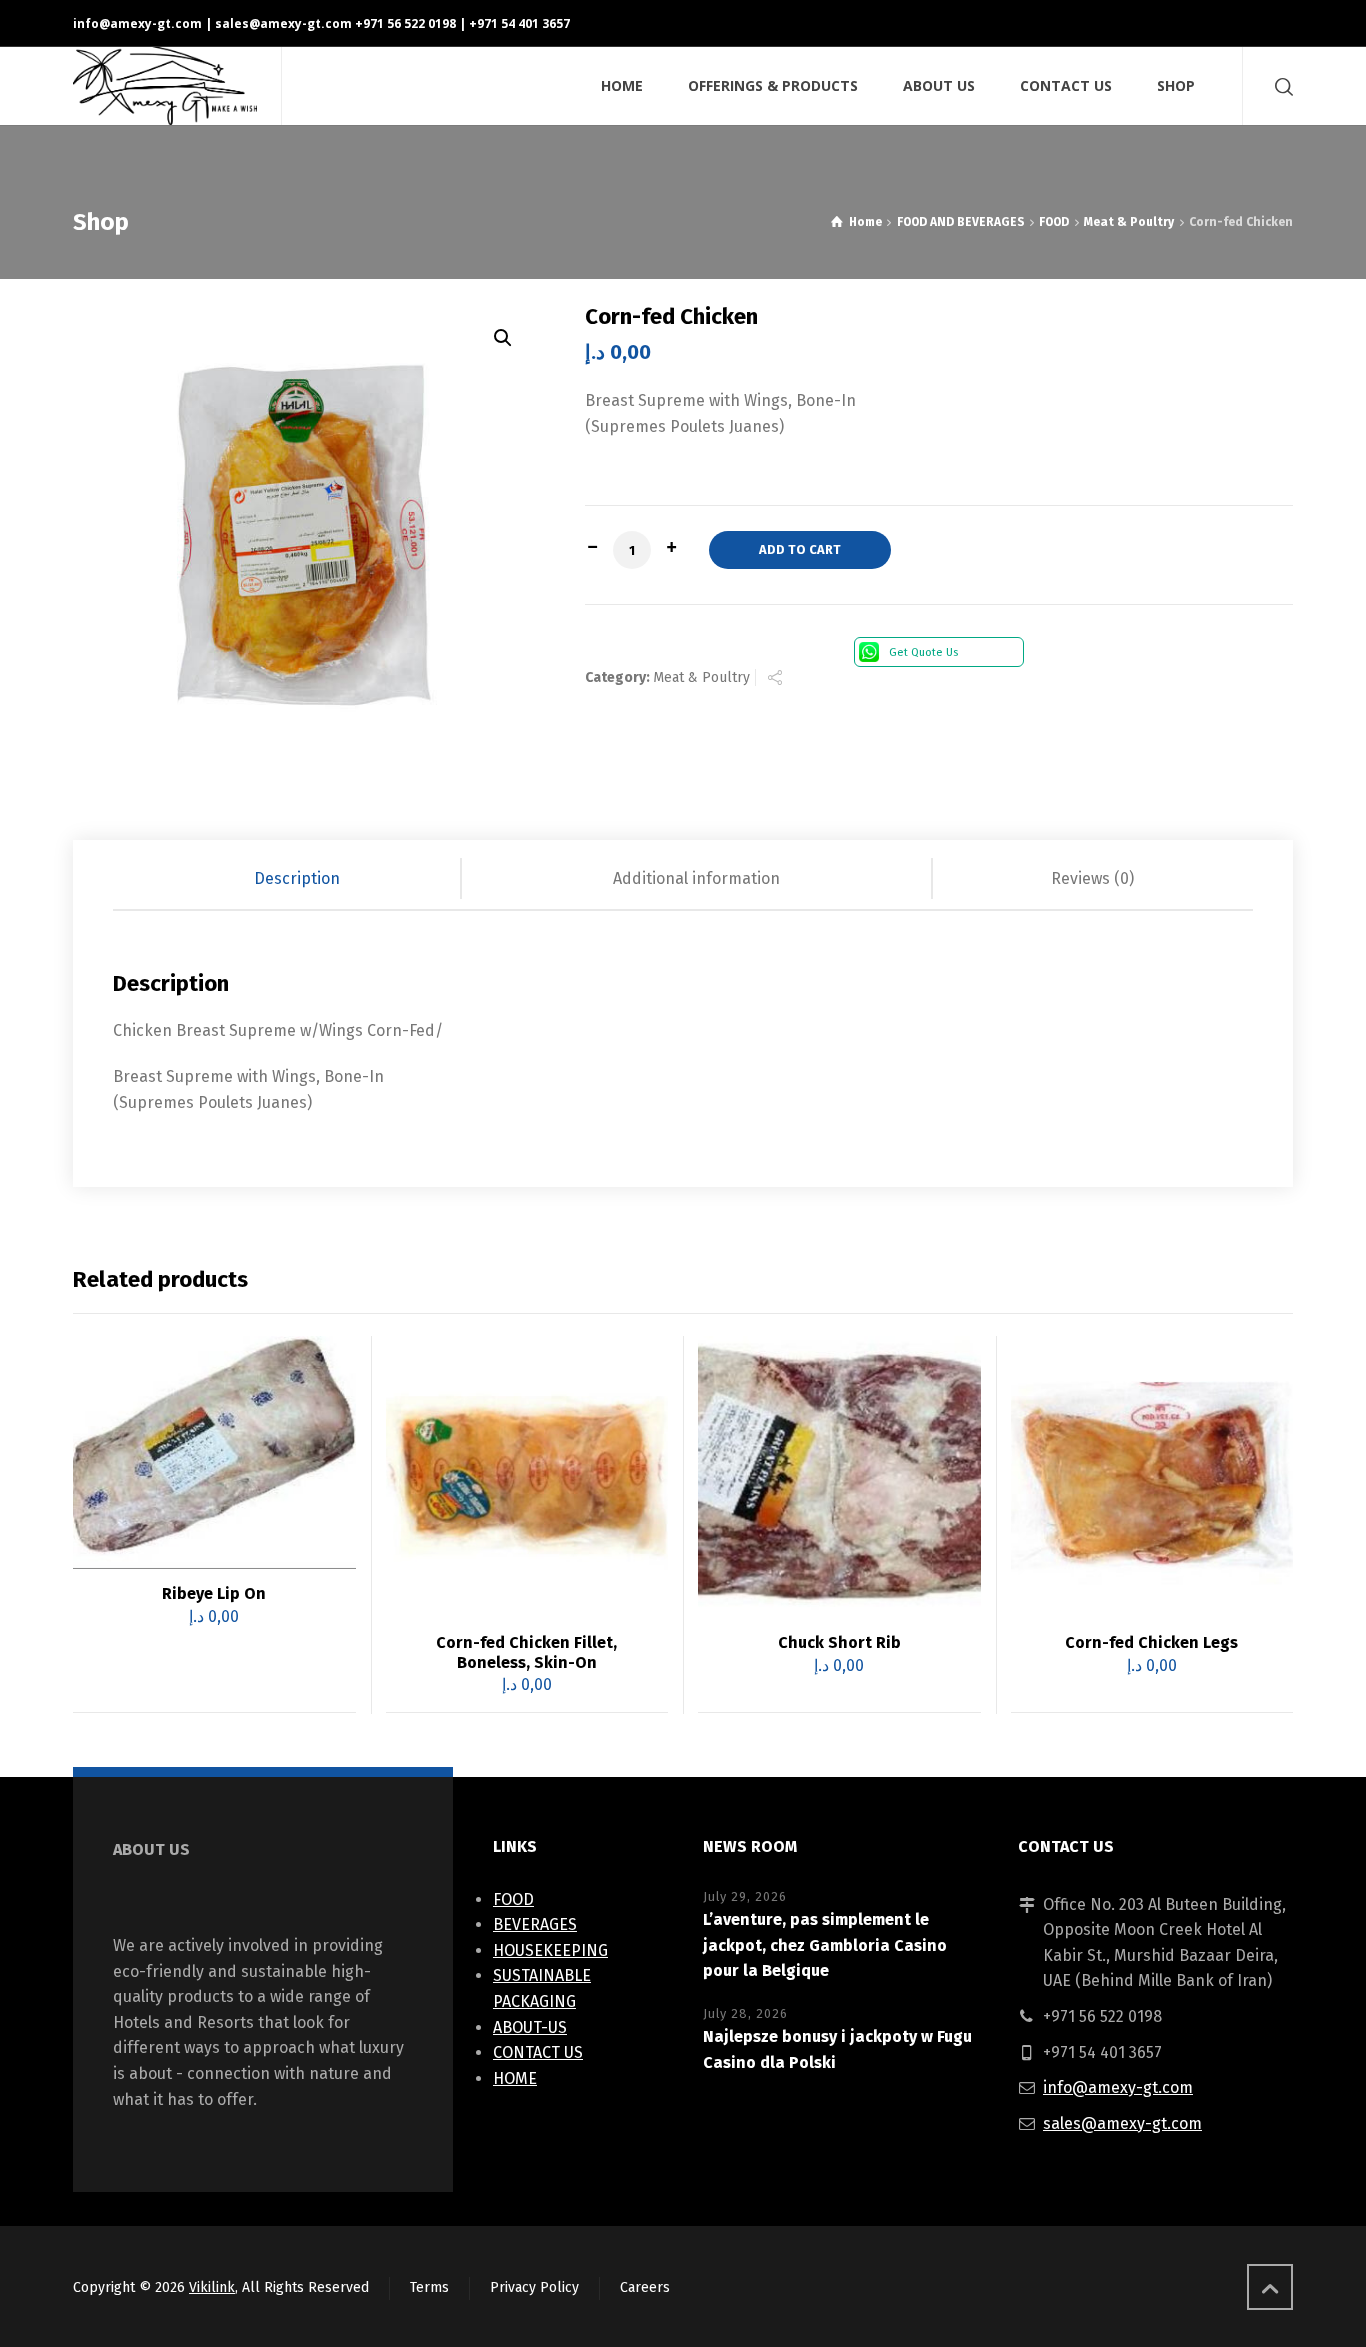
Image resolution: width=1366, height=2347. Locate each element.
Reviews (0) (1092, 878)
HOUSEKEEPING (550, 1950)
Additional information (696, 878)
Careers (645, 2287)
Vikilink (212, 2287)
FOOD (1054, 222)
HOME (515, 2078)
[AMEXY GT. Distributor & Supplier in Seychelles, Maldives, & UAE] (165, 86)
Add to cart (800, 549)
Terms (429, 2287)
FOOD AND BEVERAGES (961, 222)
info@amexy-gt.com (137, 23)
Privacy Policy (534, 2287)
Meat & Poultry (1129, 222)
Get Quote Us (923, 652)
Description (297, 878)
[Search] (1280, 87)
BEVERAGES (535, 1924)
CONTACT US (538, 2052)
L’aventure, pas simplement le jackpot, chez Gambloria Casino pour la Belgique (825, 1945)
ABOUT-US (530, 2027)
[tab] (297, 879)
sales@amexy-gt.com (1122, 2123)
